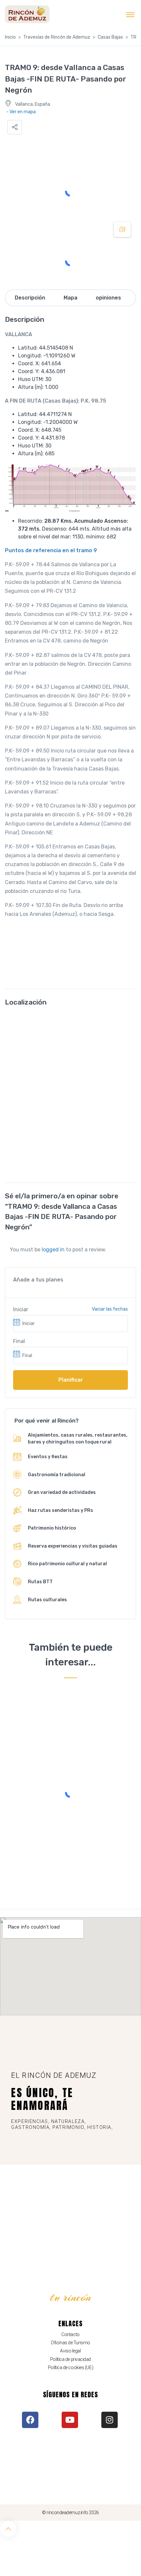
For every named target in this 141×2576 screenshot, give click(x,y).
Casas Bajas (110, 37)
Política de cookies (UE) (70, 2367)
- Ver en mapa (21, 112)
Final (19, 1341)
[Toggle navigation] (130, 14)
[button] (15, 127)
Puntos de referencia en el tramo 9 (51, 550)
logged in (53, 1250)
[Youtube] (70, 2420)
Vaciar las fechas (110, 1309)
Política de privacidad (70, 2359)
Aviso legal (70, 2351)
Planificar (71, 1380)
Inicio (10, 37)
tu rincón (71, 2297)
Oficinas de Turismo (70, 2343)
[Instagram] (110, 2420)
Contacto (70, 2334)
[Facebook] (30, 2420)
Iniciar (21, 1309)
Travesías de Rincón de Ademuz (57, 37)
